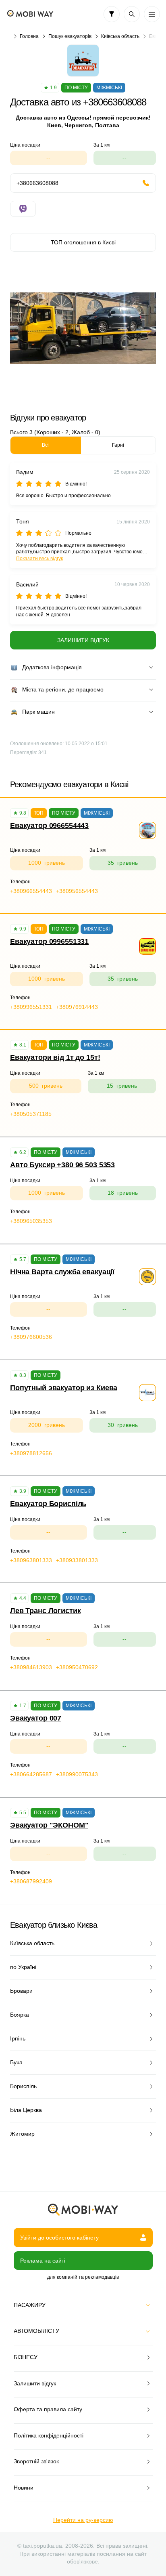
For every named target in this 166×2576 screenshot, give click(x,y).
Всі (45, 445)
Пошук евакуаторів (70, 36)
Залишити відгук (83, 640)
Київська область (120, 36)
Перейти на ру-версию (83, 2520)
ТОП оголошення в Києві (83, 242)
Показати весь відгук (39, 559)
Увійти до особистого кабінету (59, 2238)
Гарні (118, 445)
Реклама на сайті (43, 2261)
